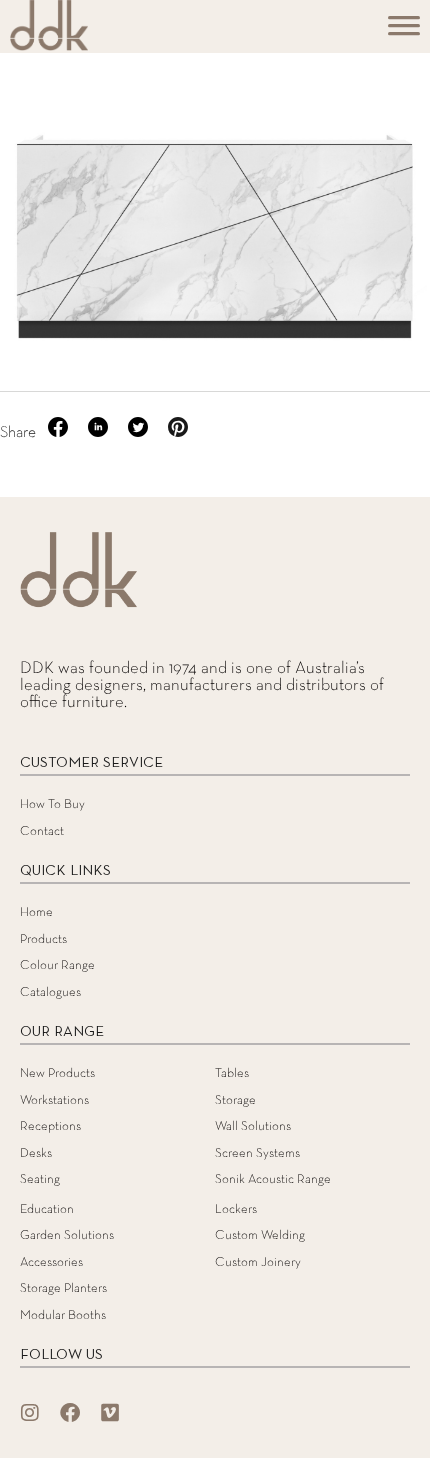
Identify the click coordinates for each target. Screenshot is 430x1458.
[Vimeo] (110, 1413)
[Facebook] (70, 1413)
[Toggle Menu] (404, 32)
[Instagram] (30, 1413)
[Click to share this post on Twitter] (140, 433)
